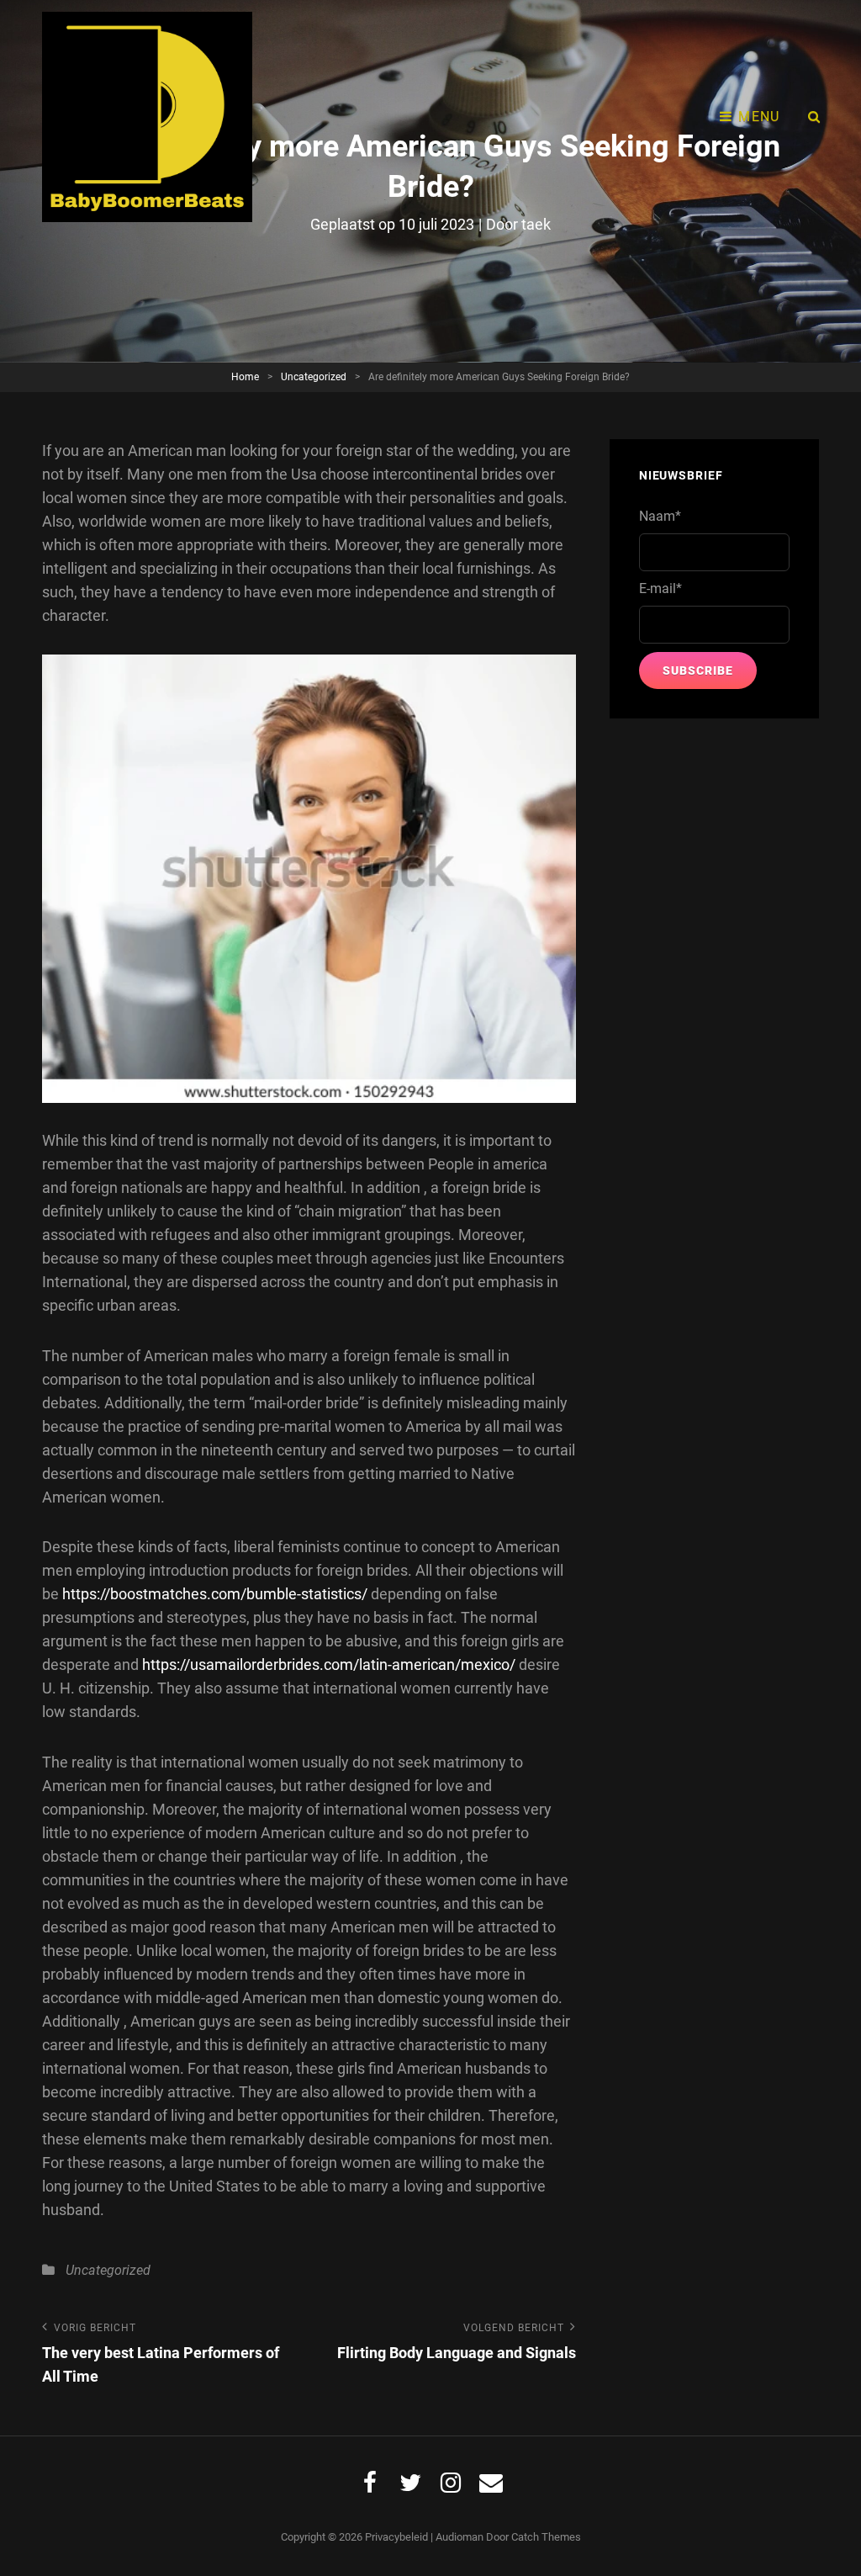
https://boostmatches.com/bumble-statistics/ (215, 1594)
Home (245, 377)
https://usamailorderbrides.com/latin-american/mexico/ (329, 1664)
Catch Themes (546, 2537)
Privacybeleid (396, 2537)
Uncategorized (314, 377)
